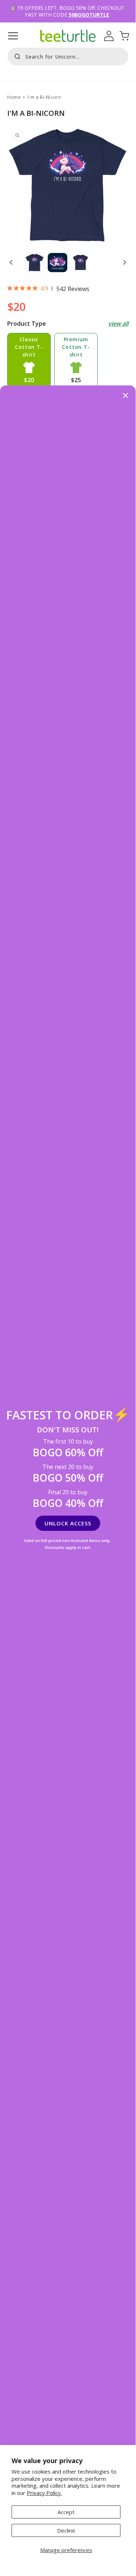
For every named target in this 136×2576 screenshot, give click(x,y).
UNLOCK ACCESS (68, 1523)
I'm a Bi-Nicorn (44, 97)
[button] (13, 36)
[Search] (16, 56)
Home (14, 97)
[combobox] (68, 56)
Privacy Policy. (44, 2493)
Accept (66, 2512)
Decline (66, 2530)
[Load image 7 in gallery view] (80, 263)
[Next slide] (125, 262)
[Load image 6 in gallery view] (57, 263)
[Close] (126, 396)
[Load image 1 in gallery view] (35, 263)
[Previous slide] (11, 262)
